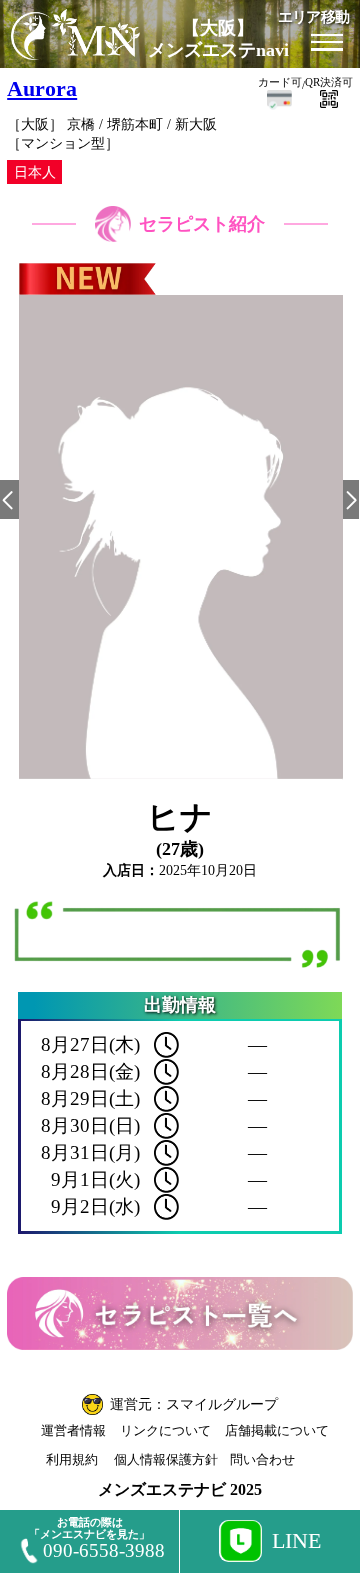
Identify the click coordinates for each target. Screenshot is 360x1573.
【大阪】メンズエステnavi (218, 39)
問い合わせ (262, 1459)
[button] (9, 500)
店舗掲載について (277, 1430)
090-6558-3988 (104, 1550)
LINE (296, 1541)
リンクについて (165, 1430)
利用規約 (72, 1459)
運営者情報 (73, 1430)
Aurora (42, 89)
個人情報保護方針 (166, 1459)
